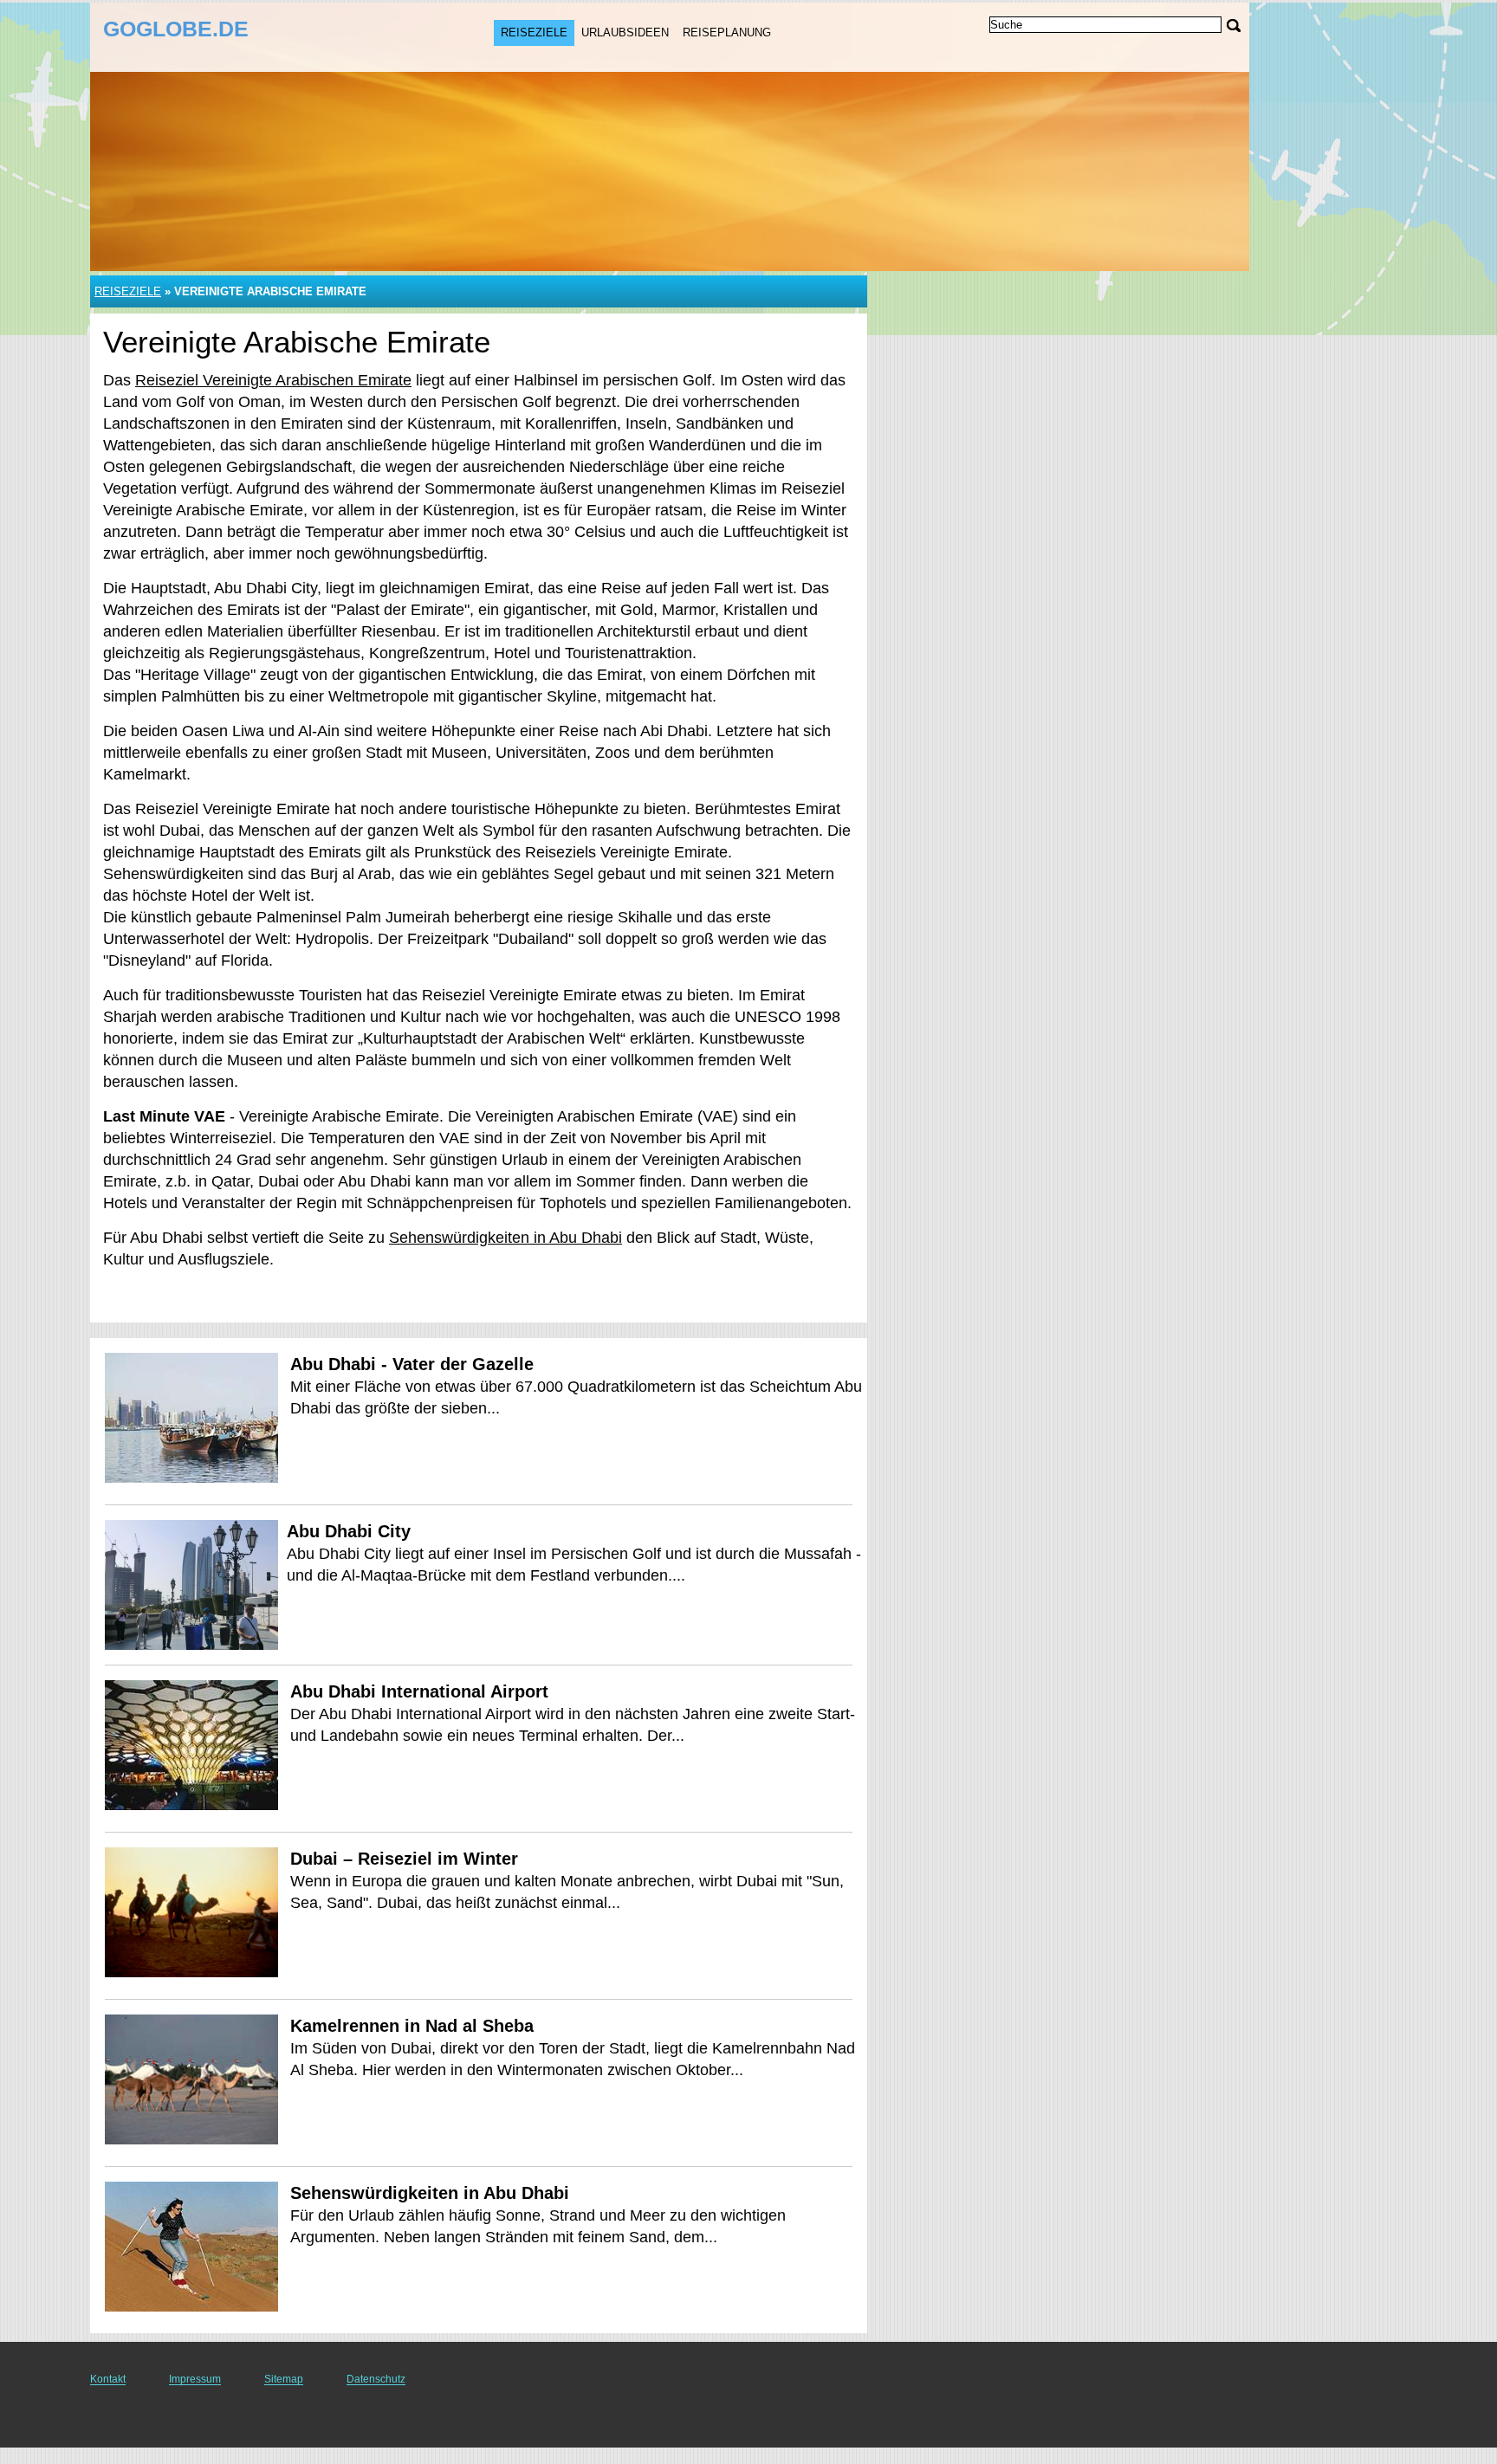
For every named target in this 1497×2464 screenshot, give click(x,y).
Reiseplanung (727, 32)
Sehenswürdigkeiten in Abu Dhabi (505, 1238)
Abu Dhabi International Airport (419, 1691)
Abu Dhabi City (349, 1531)
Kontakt (108, 2379)
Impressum (195, 2379)
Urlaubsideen (625, 32)
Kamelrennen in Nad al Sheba (412, 2026)
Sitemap (284, 2379)
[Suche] (1234, 26)
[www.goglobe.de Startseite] (210, 36)
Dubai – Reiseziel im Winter (404, 1859)
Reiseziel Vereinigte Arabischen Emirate (273, 380)
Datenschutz (376, 2379)
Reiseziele (534, 32)
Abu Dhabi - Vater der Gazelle (412, 1364)
